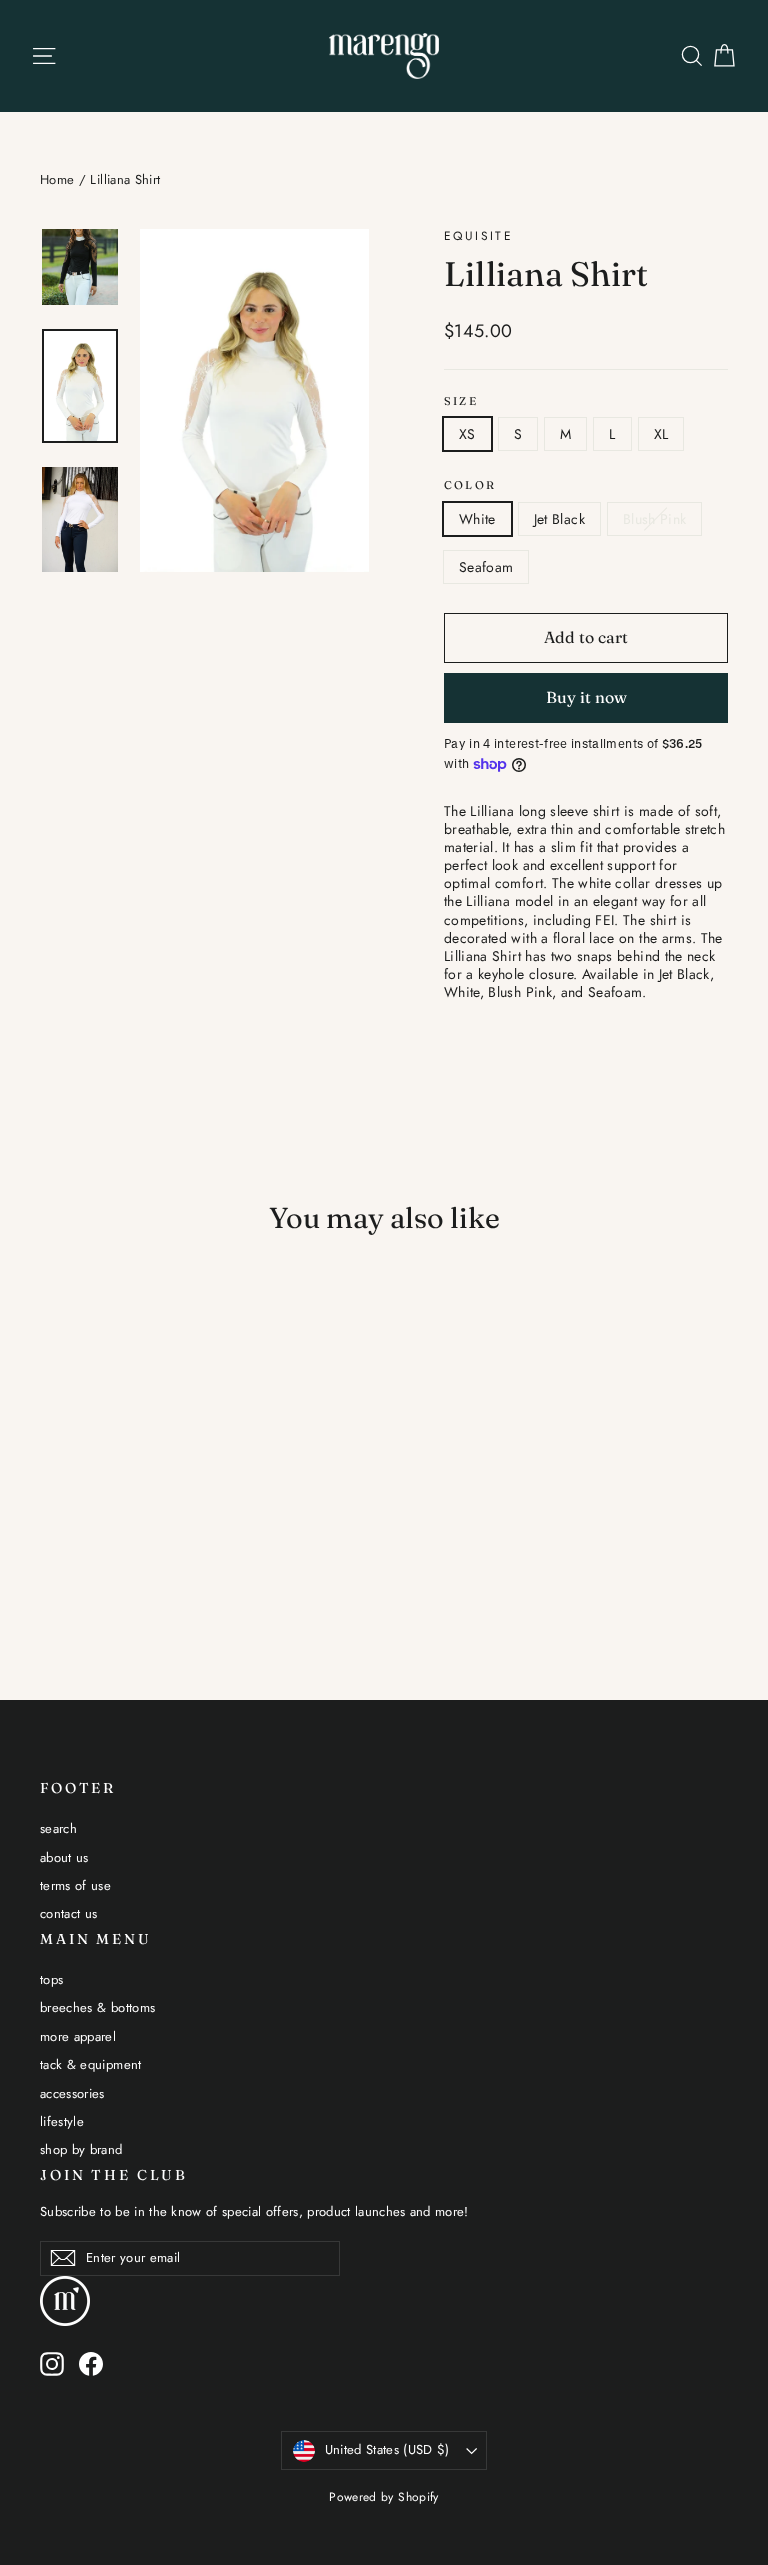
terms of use (75, 1885)
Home (57, 179)
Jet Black (559, 519)
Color (470, 485)
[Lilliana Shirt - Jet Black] (77, 1522)
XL (661, 434)
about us (64, 1857)
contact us (69, 1913)
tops (51, 1979)
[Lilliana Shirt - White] (52, 1522)
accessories (72, 2093)
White (477, 519)
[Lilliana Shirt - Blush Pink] (102, 1522)
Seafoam (486, 567)
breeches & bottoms (97, 2007)
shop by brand (81, 2149)
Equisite (478, 236)
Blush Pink (655, 519)
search (58, 1828)
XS (467, 434)
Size (461, 401)
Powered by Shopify (383, 2497)
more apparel (78, 2036)
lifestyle (62, 2121)
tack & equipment (91, 2064)
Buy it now (586, 697)
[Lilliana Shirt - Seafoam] (127, 1522)
